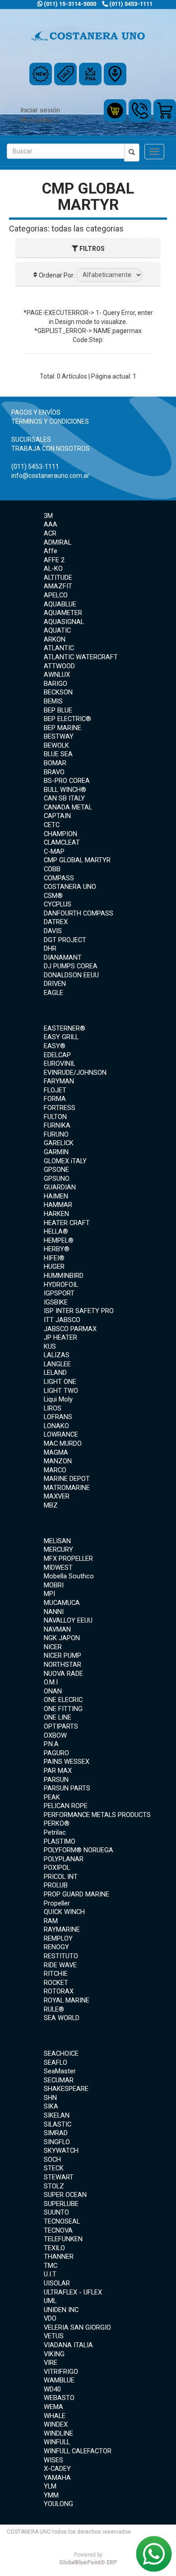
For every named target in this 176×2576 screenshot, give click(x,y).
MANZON (58, 1461)
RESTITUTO (61, 1956)
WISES (53, 2460)
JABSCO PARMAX (70, 1329)
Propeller (57, 1903)
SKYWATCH (61, 2151)
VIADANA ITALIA (68, 2345)
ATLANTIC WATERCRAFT (81, 657)
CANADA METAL (68, 807)
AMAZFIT (58, 586)
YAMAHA (57, 2478)
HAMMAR (58, 1205)
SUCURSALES (31, 439)
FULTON (55, 1117)
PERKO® (57, 1823)
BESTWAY (59, 736)
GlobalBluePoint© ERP (88, 2559)
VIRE (51, 2363)
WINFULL (57, 2442)
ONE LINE (58, 1717)
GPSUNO (57, 1179)
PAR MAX (58, 1771)
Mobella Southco (69, 1576)
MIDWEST (58, 1568)
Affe (51, 551)
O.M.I (51, 1682)
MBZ (51, 1505)
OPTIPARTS (61, 1726)
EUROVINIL (60, 1064)
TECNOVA (58, 2230)
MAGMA (56, 1452)
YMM (51, 2495)
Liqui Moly (58, 1399)
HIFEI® (54, 1258)
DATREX (56, 922)
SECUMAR (59, 2080)
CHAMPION (60, 834)
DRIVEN (55, 984)
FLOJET (55, 1090)
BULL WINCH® (65, 790)
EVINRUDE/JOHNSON (75, 1073)
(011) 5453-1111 (130, 4)
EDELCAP (57, 1055)
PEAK (52, 1797)
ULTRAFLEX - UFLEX (73, 2292)
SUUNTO (56, 2212)
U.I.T (50, 2274)
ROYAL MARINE (67, 2000)
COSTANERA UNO (70, 887)
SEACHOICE (61, 2053)
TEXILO (54, 2248)
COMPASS (59, 878)
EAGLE (53, 993)
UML (50, 2301)
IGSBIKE (56, 1302)
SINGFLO (57, 2142)
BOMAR (55, 763)
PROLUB (56, 1885)
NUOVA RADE (63, 1674)
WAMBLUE (59, 2380)
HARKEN (56, 1214)
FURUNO (56, 1134)
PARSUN (56, 1780)
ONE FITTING (63, 1709)
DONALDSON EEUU (71, 975)
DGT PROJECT (65, 940)
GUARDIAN (60, 1187)
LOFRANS (58, 1417)
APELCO (56, 595)
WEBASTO (59, 2398)
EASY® (55, 1046)
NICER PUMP (63, 1656)
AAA (51, 524)
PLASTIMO (60, 1841)
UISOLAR (57, 2283)
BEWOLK (56, 745)
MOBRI (54, 1585)
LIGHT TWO (61, 1391)
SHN (50, 2098)
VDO (50, 2318)
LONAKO (56, 1426)
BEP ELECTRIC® (67, 719)
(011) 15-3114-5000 (69, 4)
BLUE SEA (58, 754)
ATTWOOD (59, 666)
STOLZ (54, 2186)
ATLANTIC (59, 648)
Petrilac (55, 1832)
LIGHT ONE (60, 1382)
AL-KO (53, 569)
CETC (52, 825)
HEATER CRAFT (67, 1223)
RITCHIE (56, 1974)
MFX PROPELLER (68, 1559)
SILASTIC (58, 2124)
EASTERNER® (65, 1028)
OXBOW (55, 1735)
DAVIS (53, 931)
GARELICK (59, 1143)
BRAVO (54, 772)
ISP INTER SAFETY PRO (79, 1311)
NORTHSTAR (63, 1665)
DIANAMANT (63, 957)
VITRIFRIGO (61, 2372)
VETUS (54, 2336)
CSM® (53, 896)
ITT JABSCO (62, 1320)
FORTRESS (60, 1108)
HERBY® (57, 1249)
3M (48, 516)
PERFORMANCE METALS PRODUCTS (97, 1815)
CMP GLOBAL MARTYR (77, 860)
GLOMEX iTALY (65, 1161)
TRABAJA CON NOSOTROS (51, 449)
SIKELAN (57, 2115)
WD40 (52, 2389)
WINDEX (56, 2424)
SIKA (51, 2106)
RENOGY (56, 1947)
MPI (49, 1594)
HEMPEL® (59, 1240)
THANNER (59, 2257)
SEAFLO (56, 2063)
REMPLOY (58, 1938)
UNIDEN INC (61, 2310)
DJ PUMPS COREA (71, 966)
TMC (51, 2266)
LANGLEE (57, 1364)
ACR (50, 533)
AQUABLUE (60, 604)
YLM (50, 2486)
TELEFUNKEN (63, 2239)
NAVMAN (57, 1629)
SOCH (52, 2160)
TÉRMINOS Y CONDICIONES (50, 421)
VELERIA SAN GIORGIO (77, 2327)
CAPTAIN (57, 816)
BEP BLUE (58, 710)
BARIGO (56, 684)
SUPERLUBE (61, 2204)
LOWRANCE (61, 1434)
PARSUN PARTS (67, 1788)
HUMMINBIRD (64, 1276)
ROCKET (56, 1983)
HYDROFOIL (61, 1285)
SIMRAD (56, 2133)
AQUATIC (57, 630)
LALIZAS (57, 1355)
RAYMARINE (62, 1929)
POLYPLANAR (64, 1859)
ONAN (53, 1691)
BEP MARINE (63, 728)
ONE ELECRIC (63, 1700)
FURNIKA (57, 1125)
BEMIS (53, 701)
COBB (52, 869)
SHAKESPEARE (66, 2089)
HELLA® (56, 1231)
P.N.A (51, 1744)
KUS (50, 1346)
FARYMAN (59, 1081)
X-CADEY (57, 2469)
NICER (53, 1647)
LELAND (55, 1373)
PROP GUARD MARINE (76, 1894)
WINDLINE (58, 2433)
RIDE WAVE (60, 1965)
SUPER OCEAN (65, 2195)
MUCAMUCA (62, 1603)
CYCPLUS (58, 904)
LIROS (53, 1408)
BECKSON (58, 692)
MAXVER (57, 1496)
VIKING (54, 2354)
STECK (54, 2168)
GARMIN (56, 1152)
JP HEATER (60, 1337)
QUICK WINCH (64, 1912)
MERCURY (58, 1549)
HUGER (54, 1267)
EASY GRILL (61, 1037)
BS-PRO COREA (67, 781)
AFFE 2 (54, 560)
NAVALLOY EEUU (68, 1620)
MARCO (55, 1470)
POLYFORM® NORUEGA (79, 1850)
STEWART (59, 2177)
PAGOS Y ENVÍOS (36, 412)
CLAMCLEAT (62, 842)
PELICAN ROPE (66, 1806)
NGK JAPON (62, 1638)
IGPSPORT (59, 1293)
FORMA (55, 1099)
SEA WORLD (62, 2018)
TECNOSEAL (62, 2221)
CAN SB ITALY (64, 798)
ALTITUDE (58, 578)
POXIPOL (57, 1868)
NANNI (54, 1612)
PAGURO (56, 1753)
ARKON (55, 639)
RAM (51, 1921)
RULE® (54, 2009)
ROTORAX (59, 1991)
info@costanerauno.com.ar (50, 476)
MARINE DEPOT (67, 1479)
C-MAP (54, 851)
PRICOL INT (61, 1877)
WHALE (55, 2416)
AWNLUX (57, 675)
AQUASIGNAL (64, 622)
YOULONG (58, 2504)
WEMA (53, 2407)
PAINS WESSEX (67, 1762)
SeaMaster (60, 2071)
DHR (50, 948)
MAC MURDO (63, 1443)
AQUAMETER (63, 613)
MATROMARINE (67, 1488)
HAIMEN (56, 1196)
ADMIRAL (58, 542)
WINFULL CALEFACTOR (78, 2451)
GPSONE (56, 1170)
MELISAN (57, 1541)
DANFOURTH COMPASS (79, 913)
